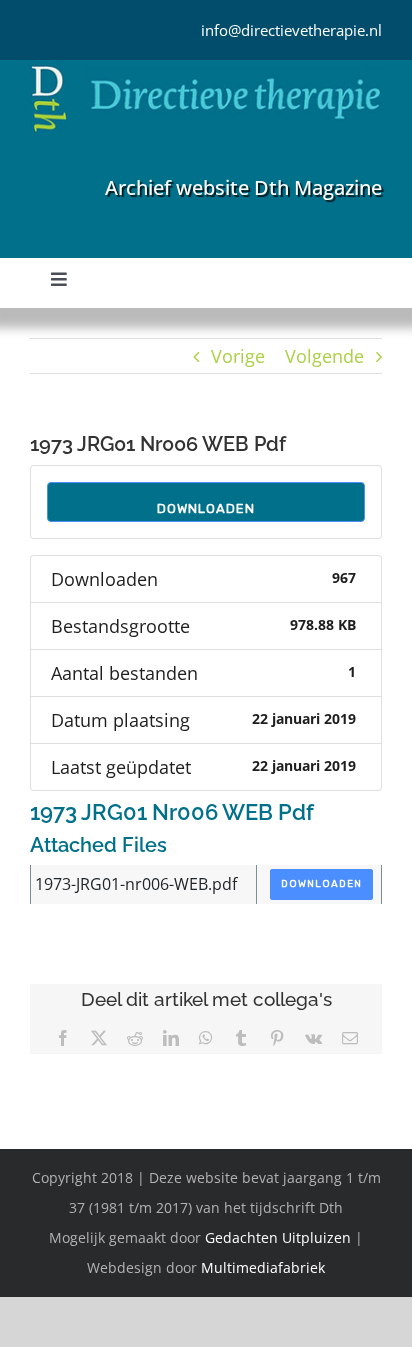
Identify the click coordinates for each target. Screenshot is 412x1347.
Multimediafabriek (263, 1267)
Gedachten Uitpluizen (278, 1237)
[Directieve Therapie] (206, 69)
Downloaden (206, 508)
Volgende (324, 356)
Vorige (238, 356)
